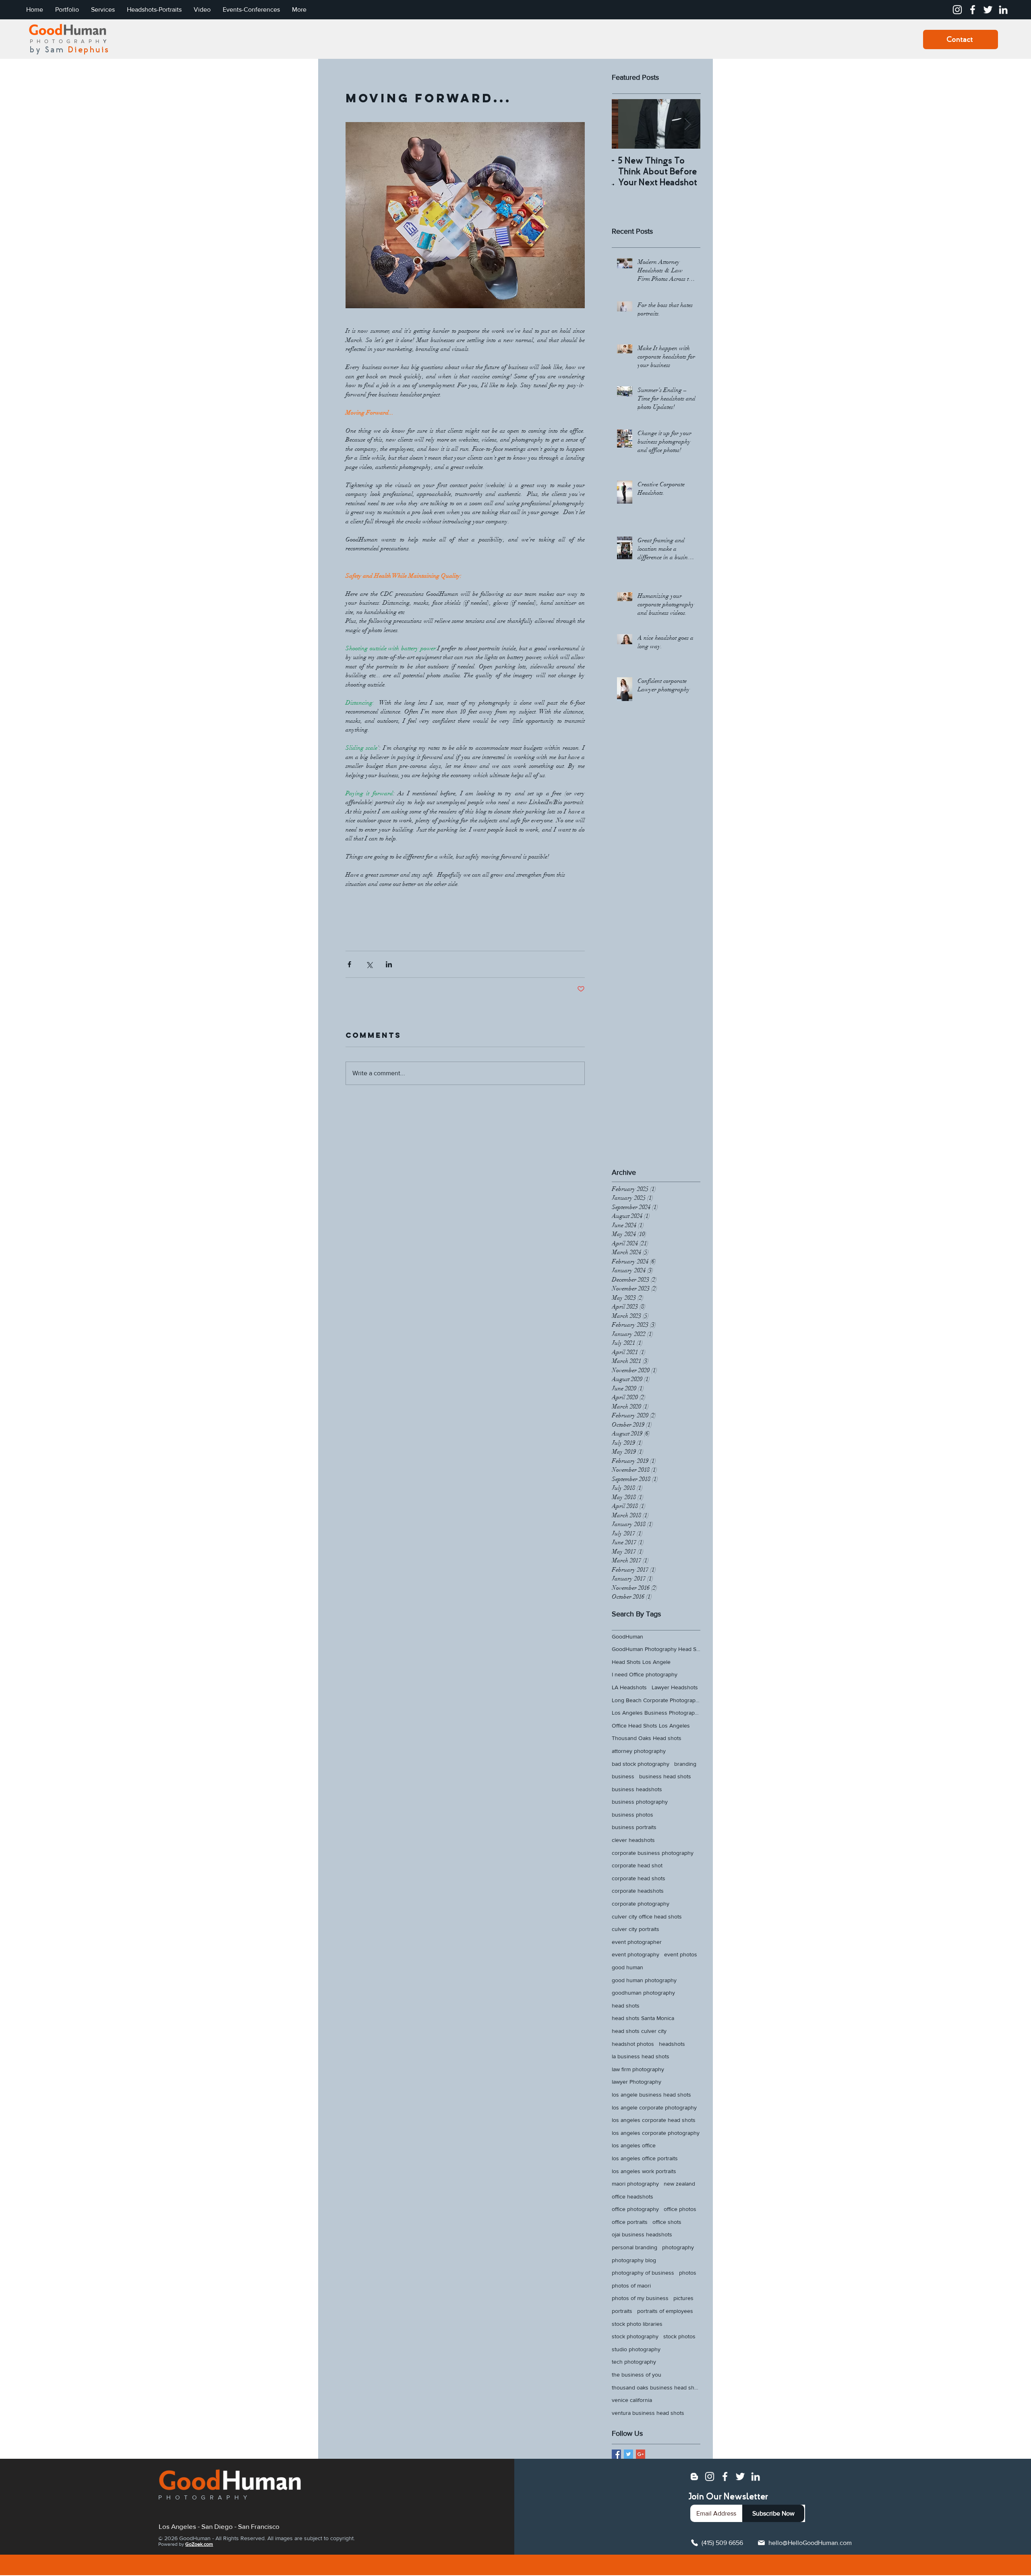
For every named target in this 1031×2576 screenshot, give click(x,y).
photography (678, 2247)
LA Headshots (629, 1687)
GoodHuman (627, 1636)
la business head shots (641, 2056)
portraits (622, 2311)
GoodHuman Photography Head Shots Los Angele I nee (656, 1649)
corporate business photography (653, 1853)
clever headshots (633, 1840)
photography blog (634, 2260)
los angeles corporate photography (656, 2133)
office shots (667, 2222)
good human (627, 1967)
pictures (683, 2298)
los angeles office (634, 2145)
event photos (681, 1954)
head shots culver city (639, 2031)
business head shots (665, 1776)
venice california (632, 2400)
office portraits (630, 2222)
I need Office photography (645, 1674)
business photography (640, 1802)
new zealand (679, 2184)
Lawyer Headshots (675, 1687)
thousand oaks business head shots (656, 2387)
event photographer (637, 1942)
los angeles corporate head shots (654, 2120)
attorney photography (639, 1751)
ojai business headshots (642, 2234)
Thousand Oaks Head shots (647, 1738)
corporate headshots (638, 1891)
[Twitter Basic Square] (628, 2454)
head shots (626, 2006)
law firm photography (638, 2069)
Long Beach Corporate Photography (656, 1700)
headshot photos (633, 2044)
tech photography (634, 2362)
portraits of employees (665, 2311)
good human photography (644, 1980)
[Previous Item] (625, 124)
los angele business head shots (651, 2095)
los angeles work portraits (644, 2171)
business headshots (637, 1789)
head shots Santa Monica (643, 2018)
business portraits (634, 1827)
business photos (632, 1815)
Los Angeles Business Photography (656, 1713)
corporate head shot (637, 1865)
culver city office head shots (647, 1916)
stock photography (635, 2336)
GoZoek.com (199, 2544)
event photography (636, 1954)
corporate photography (641, 1904)
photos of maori (631, 2286)
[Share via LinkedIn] (389, 964)
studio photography (636, 2349)
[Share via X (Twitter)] (369, 964)
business (623, 1776)
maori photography (635, 2184)
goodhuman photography (643, 1993)
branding (685, 1764)
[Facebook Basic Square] (616, 2454)
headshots (672, 2044)
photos (688, 2273)
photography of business (643, 2273)
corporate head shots (639, 1878)
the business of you (637, 2375)
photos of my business (640, 2298)
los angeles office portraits (645, 2158)
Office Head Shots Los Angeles (651, 1726)
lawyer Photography (637, 2082)
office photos (680, 2209)
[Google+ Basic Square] (641, 2454)
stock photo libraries (637, 2324)
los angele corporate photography (654, 2107)
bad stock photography (641, 1764)
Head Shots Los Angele (641, 1662)
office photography (635, 2209)
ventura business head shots (648, 2413)
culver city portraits (636, 1929)
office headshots (632, 2196)
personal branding (635, 2247)
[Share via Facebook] (349, 964)
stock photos (679, 2336)
